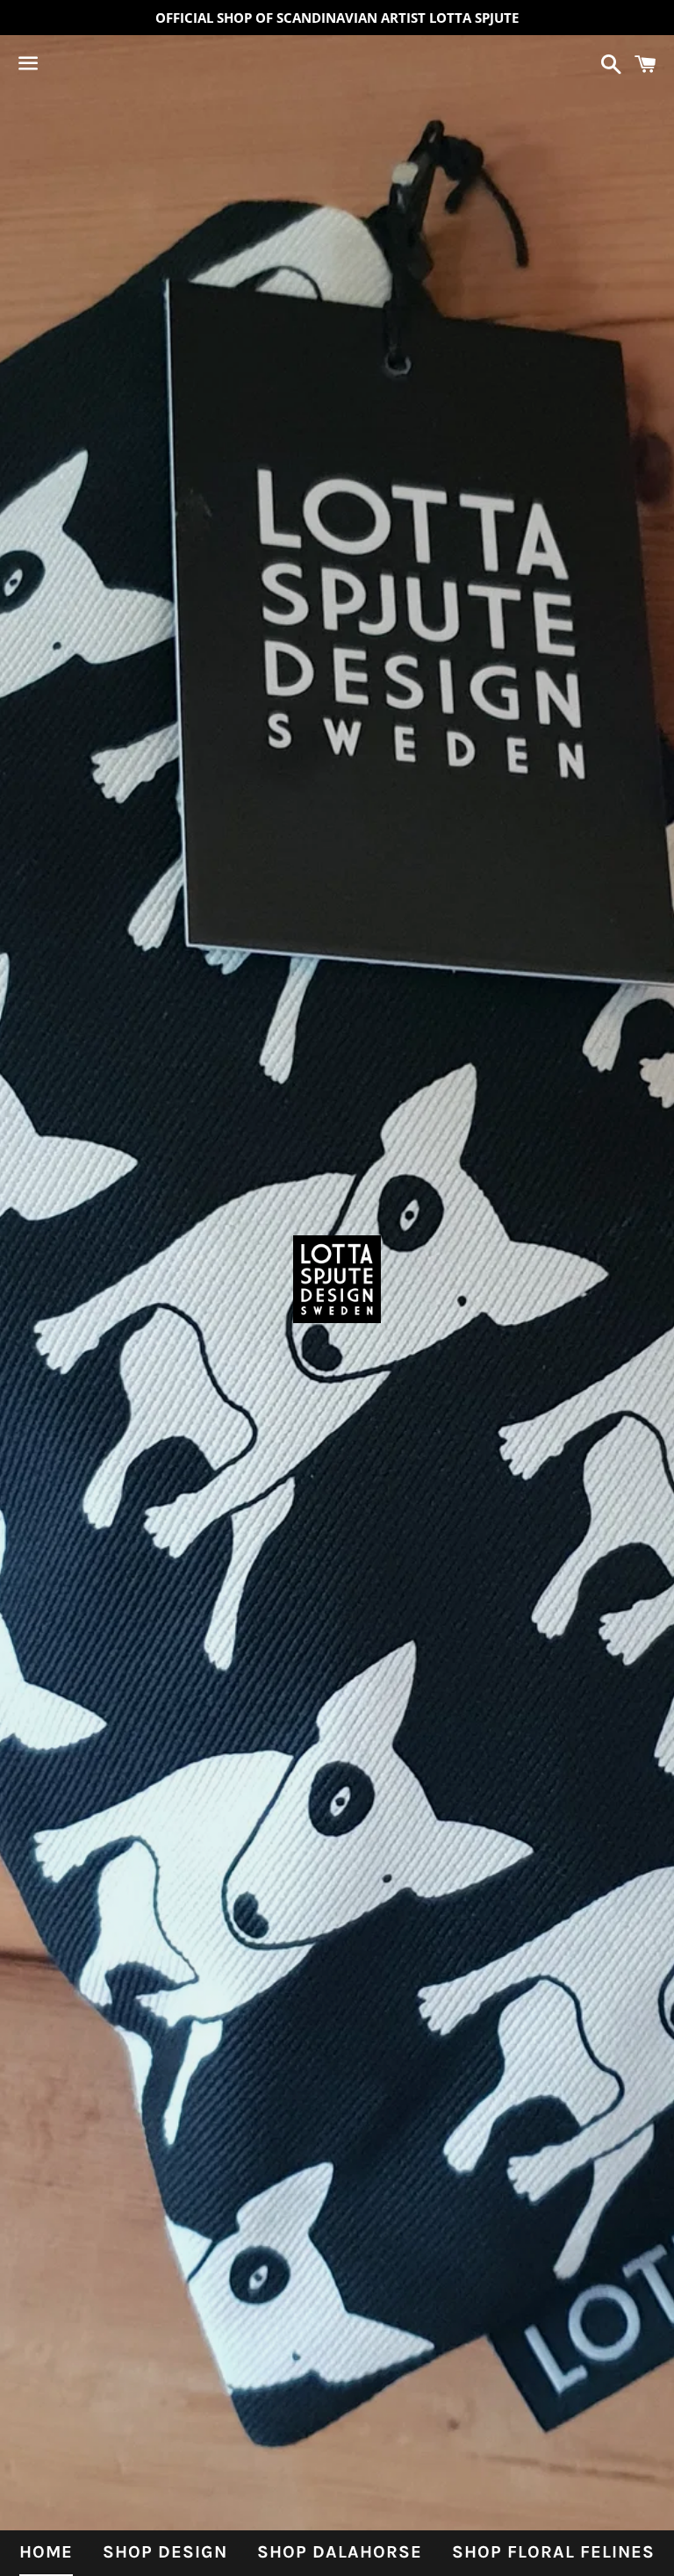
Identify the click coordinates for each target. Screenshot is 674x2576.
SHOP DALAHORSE (340, 2552)
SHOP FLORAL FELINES (553, 2552)
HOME (46, 2552)
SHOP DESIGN (165, 2552)
